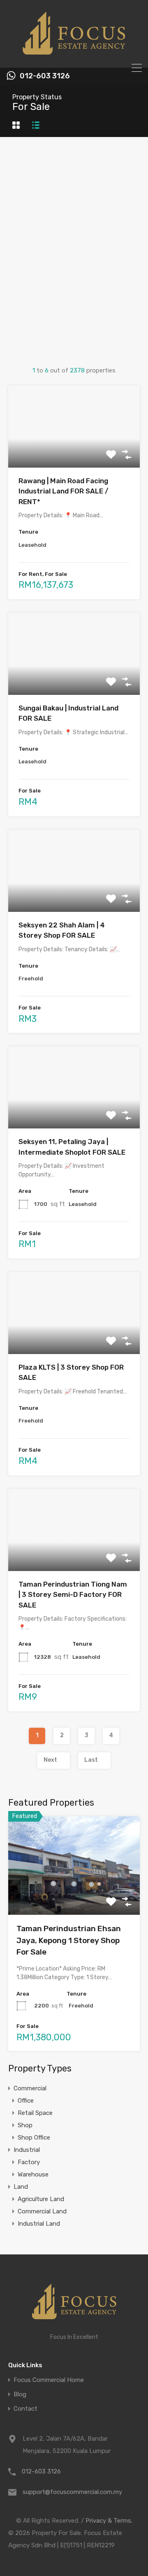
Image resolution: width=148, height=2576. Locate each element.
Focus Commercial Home (49, 2380)
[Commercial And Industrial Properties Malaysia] (74, 58)
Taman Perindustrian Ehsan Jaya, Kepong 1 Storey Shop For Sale (69, 1940)
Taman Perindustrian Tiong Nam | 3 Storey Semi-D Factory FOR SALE (73, 1595)
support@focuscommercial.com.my (72, 2492)
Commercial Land (42, 2211)
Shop (25, 2125)
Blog (20, 2394)
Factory (29, 2162)
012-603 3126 (45, 76)
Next (50, 1760)
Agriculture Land (41, 2199)
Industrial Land (39, 2224)
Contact (25, 2409)
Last (91, 1760)
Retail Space (35, 2113)
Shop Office (34, 2138)
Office (26, 2101)
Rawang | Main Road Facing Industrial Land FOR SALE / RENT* (64, 491)
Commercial (30, 2088)
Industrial (27, 2150)
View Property (74, 451)
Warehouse (33, 2174)
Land (21, 2187)
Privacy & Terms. (109, 2521)
